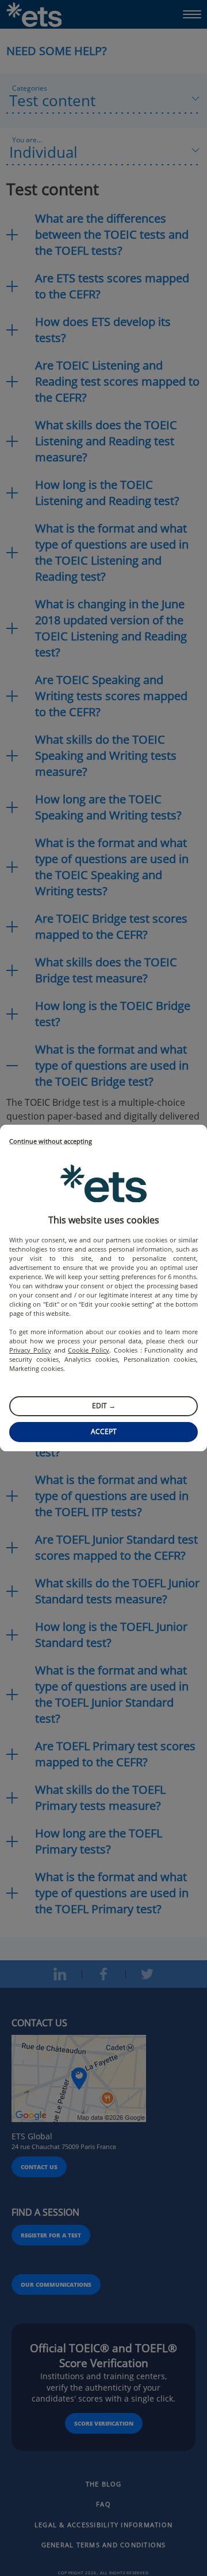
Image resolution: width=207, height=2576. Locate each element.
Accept (104, 1431)
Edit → (104, 1406)
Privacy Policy (30, 1350)
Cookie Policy (89, 1350)
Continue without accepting (51, 1142)
